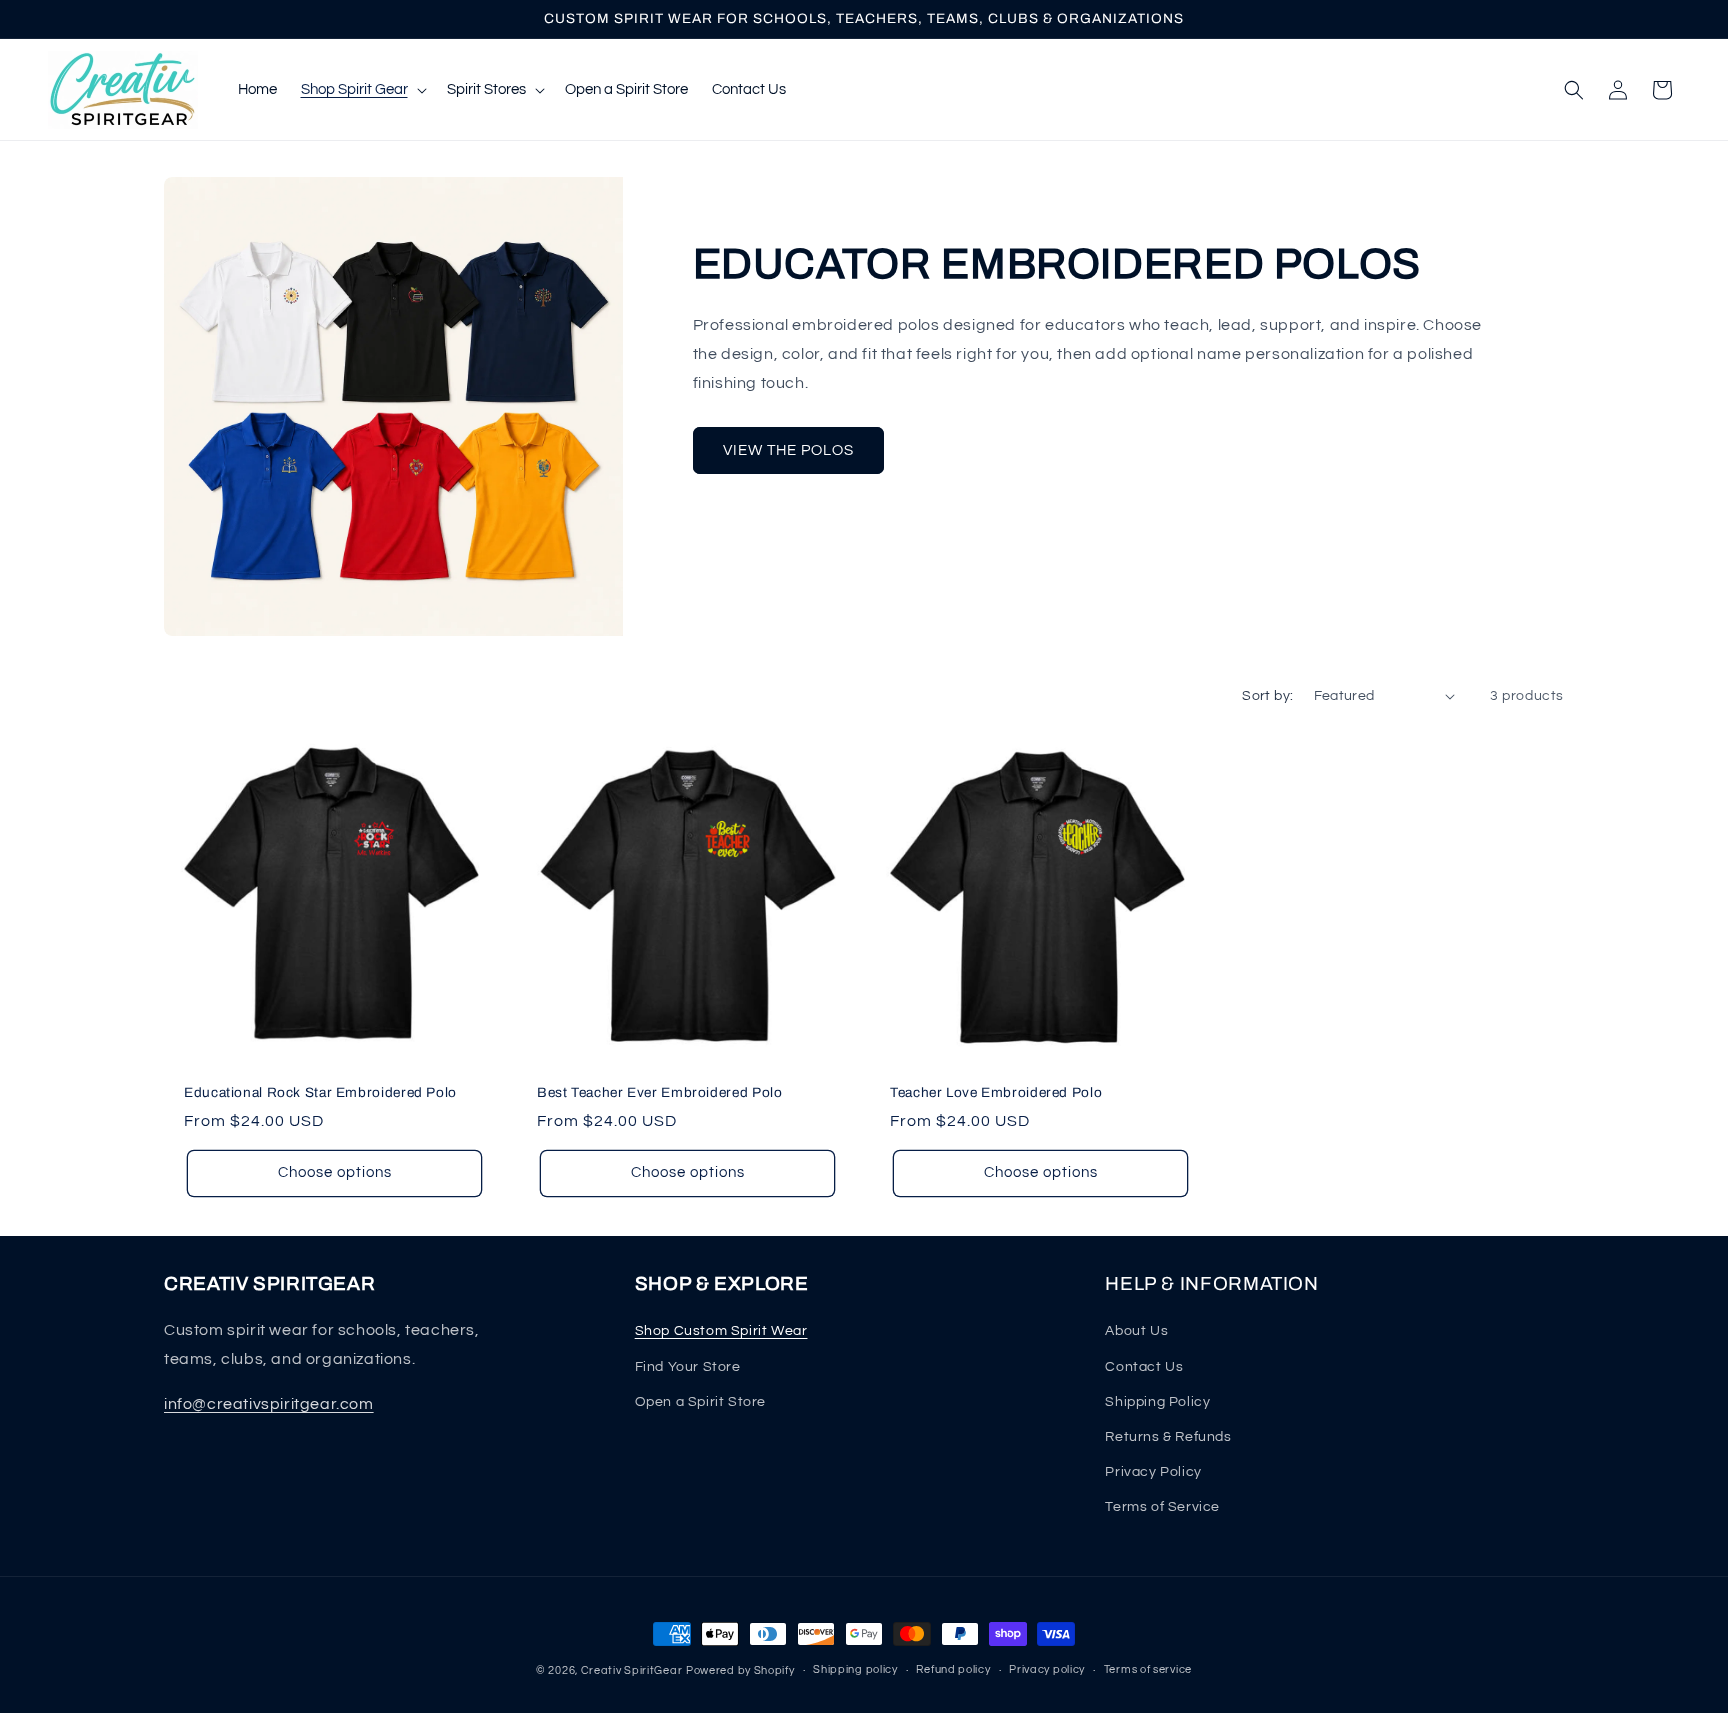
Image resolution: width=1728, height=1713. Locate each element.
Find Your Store (688, 1367)
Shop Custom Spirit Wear (721, 1331)
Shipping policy (855, 1669)
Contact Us (1144, 1367)
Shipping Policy (1157, 1402)
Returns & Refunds (1168, 1437)
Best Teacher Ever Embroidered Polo (659, 1092)
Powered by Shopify (740, 1670)
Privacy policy (1047, 1669)
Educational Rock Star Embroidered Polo (320, 1092)
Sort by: (1267, 696)
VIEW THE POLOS (788, 450)
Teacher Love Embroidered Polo (996, 1092)
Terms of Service (1162, 1507)
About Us (1136, 1331)
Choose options (335, 1172)
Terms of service (1148, 1669)
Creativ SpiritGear (632, 1670)
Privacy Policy (1153, 1472)
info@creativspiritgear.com (269, 1404)
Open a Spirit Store (700, 1402)
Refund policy (953, 1669)
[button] (362, 90)
